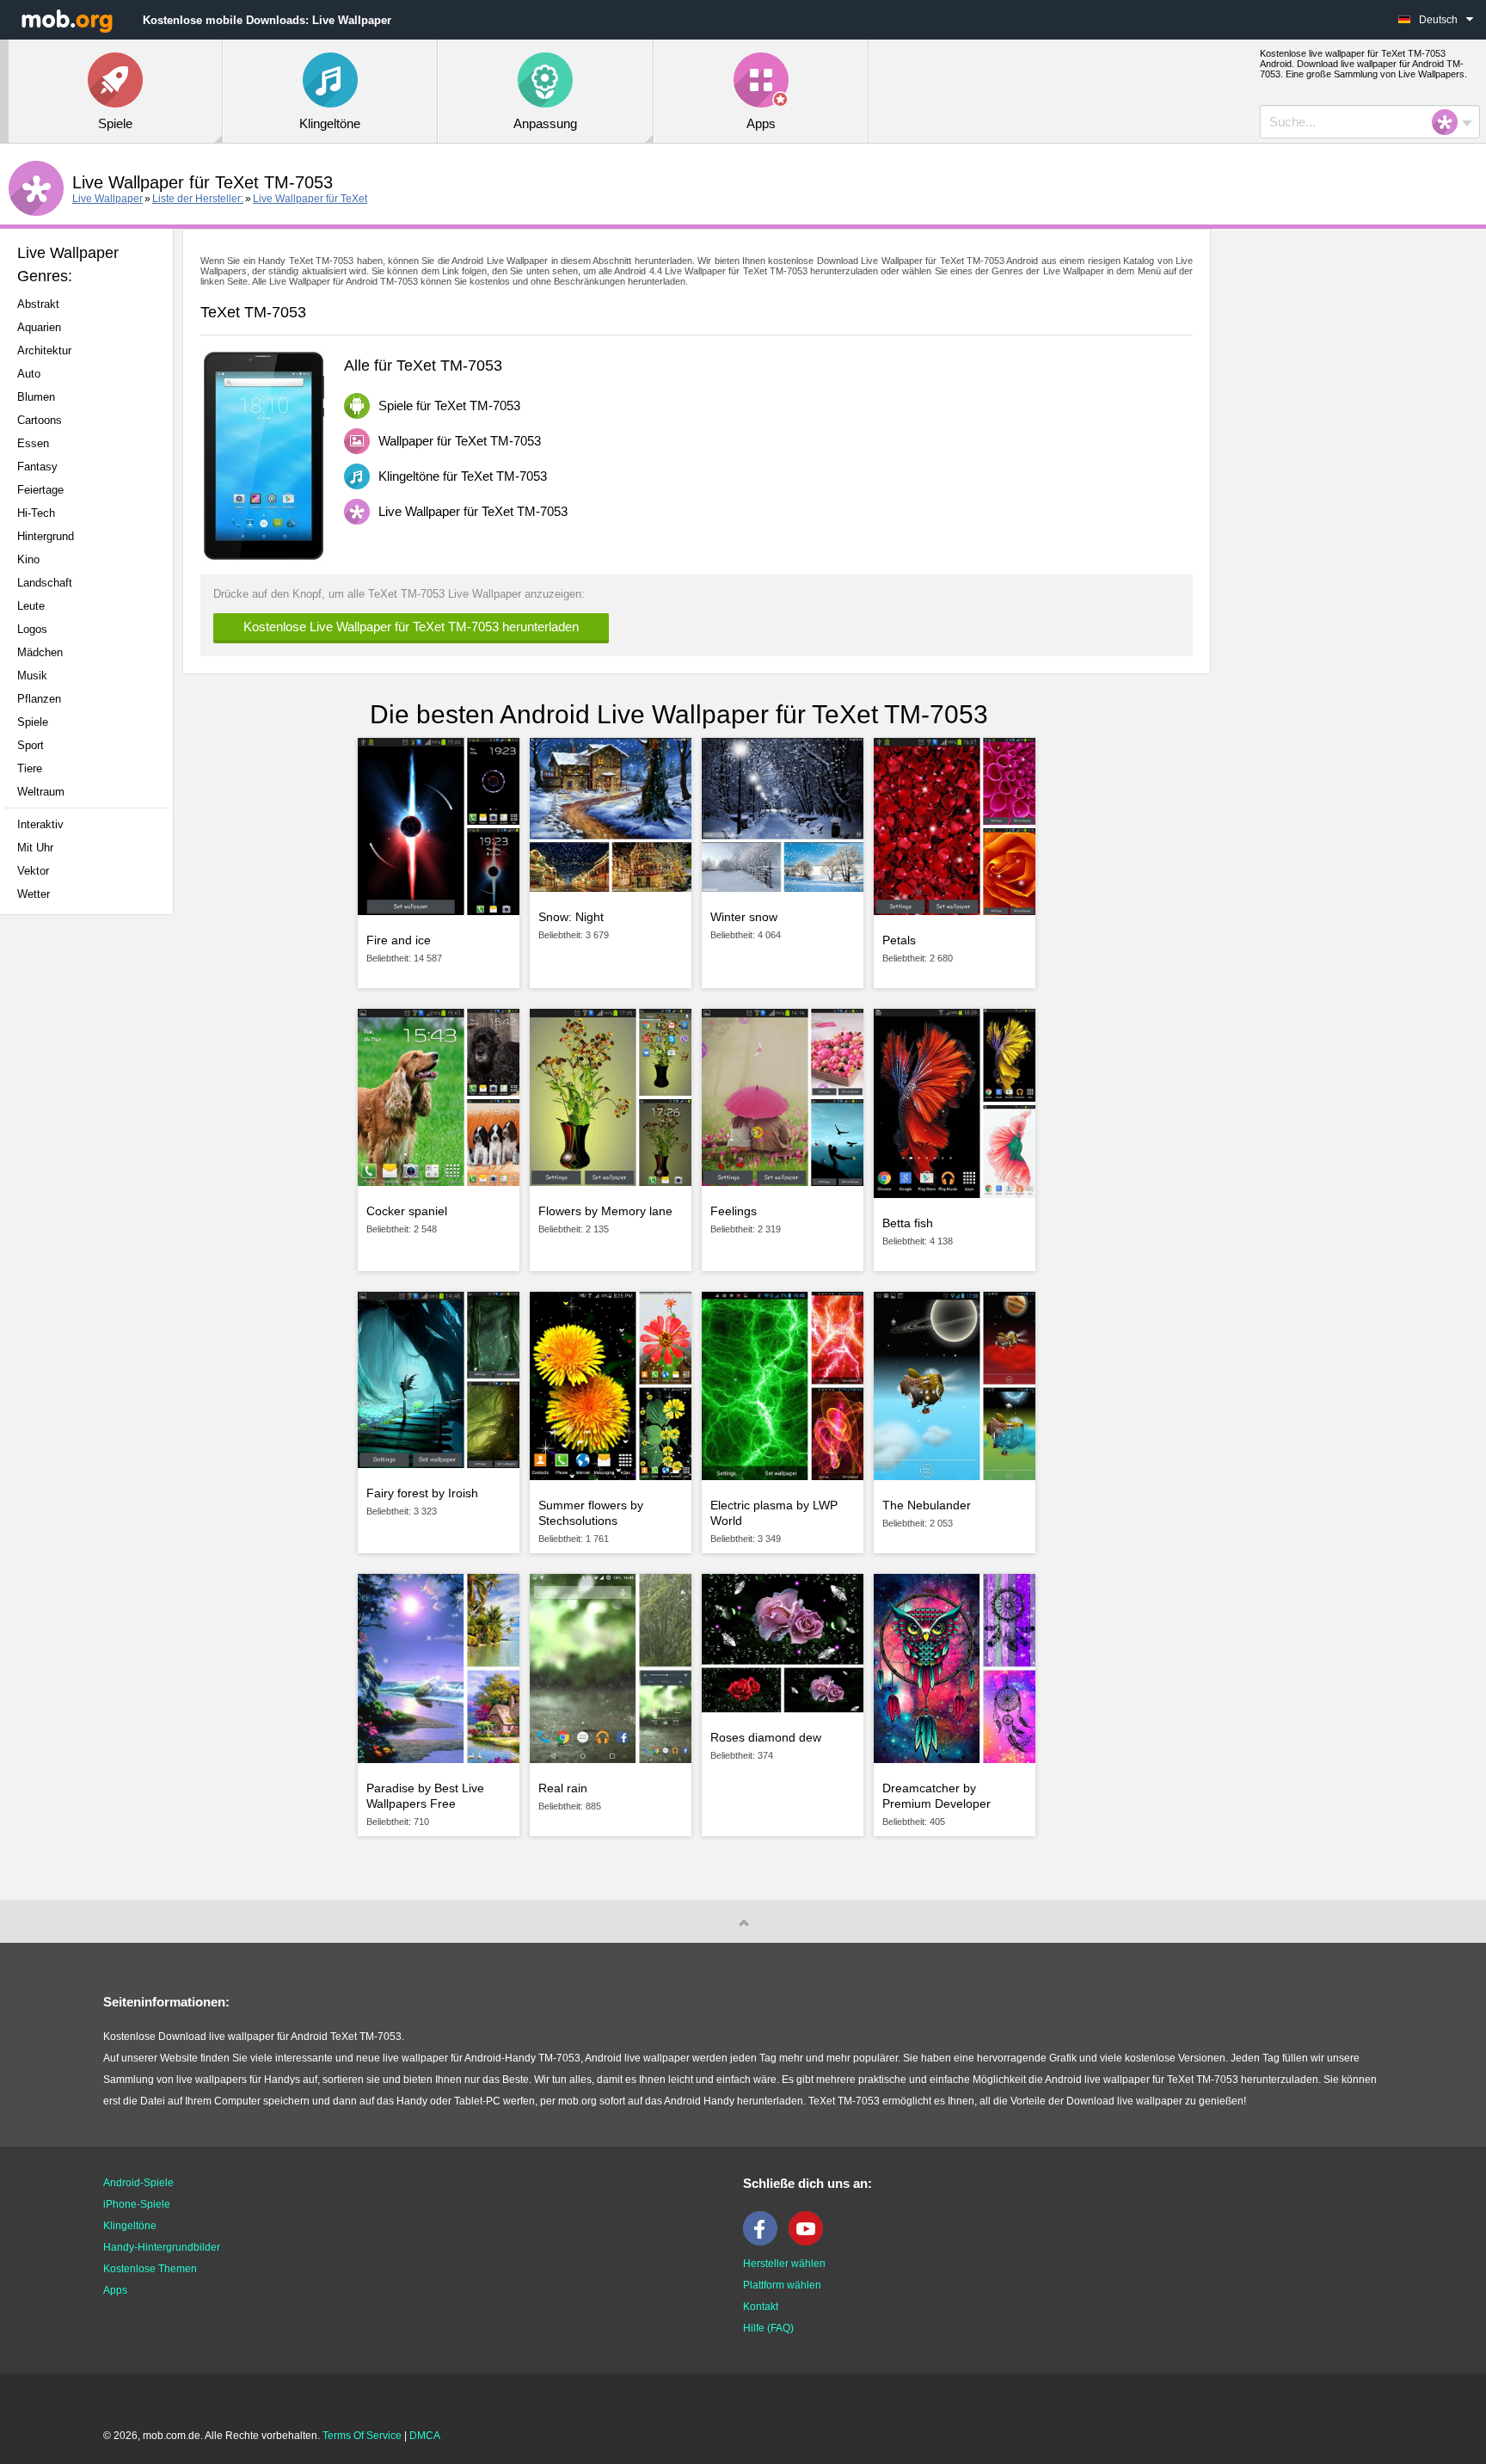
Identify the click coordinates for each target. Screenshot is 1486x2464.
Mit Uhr (35, 848)
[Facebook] (764, 2242)
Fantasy (37, 467)
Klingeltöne (130, 2226)
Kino (28, 559)
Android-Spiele (138, 2183)
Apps (115, 2290)
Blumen (36, 397)
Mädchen (40, 652)
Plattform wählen (782, 2285)
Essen (33, 443)
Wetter (34, 894)
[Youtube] (810, 2242)
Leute (31, 606)
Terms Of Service (362, 2436)
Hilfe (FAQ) (768, 2328)
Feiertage (40, 490)
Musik (32, 676)
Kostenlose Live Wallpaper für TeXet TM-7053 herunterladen (411, 627)
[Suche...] (1450, 122)
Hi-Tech (36, 513)
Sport (31, 745)
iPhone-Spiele (137, 2204)
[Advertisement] (91, 1199)
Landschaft (45, 583)
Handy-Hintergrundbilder (162, 2247)
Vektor (33, 871)
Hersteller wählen (784, 2264)
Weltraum (41, 792)
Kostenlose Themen (150, 2269)
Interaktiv (40, 824)
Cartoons (40, 420)
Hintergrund (46, 536)
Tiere (30, 768)
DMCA (425, 2436)
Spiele (33, 722)
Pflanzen (39, 699)
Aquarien (39, 327)
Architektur (44, 350)
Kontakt (761, 2307)
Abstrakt (38, 304)
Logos (32, 629)
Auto (29, 374)
